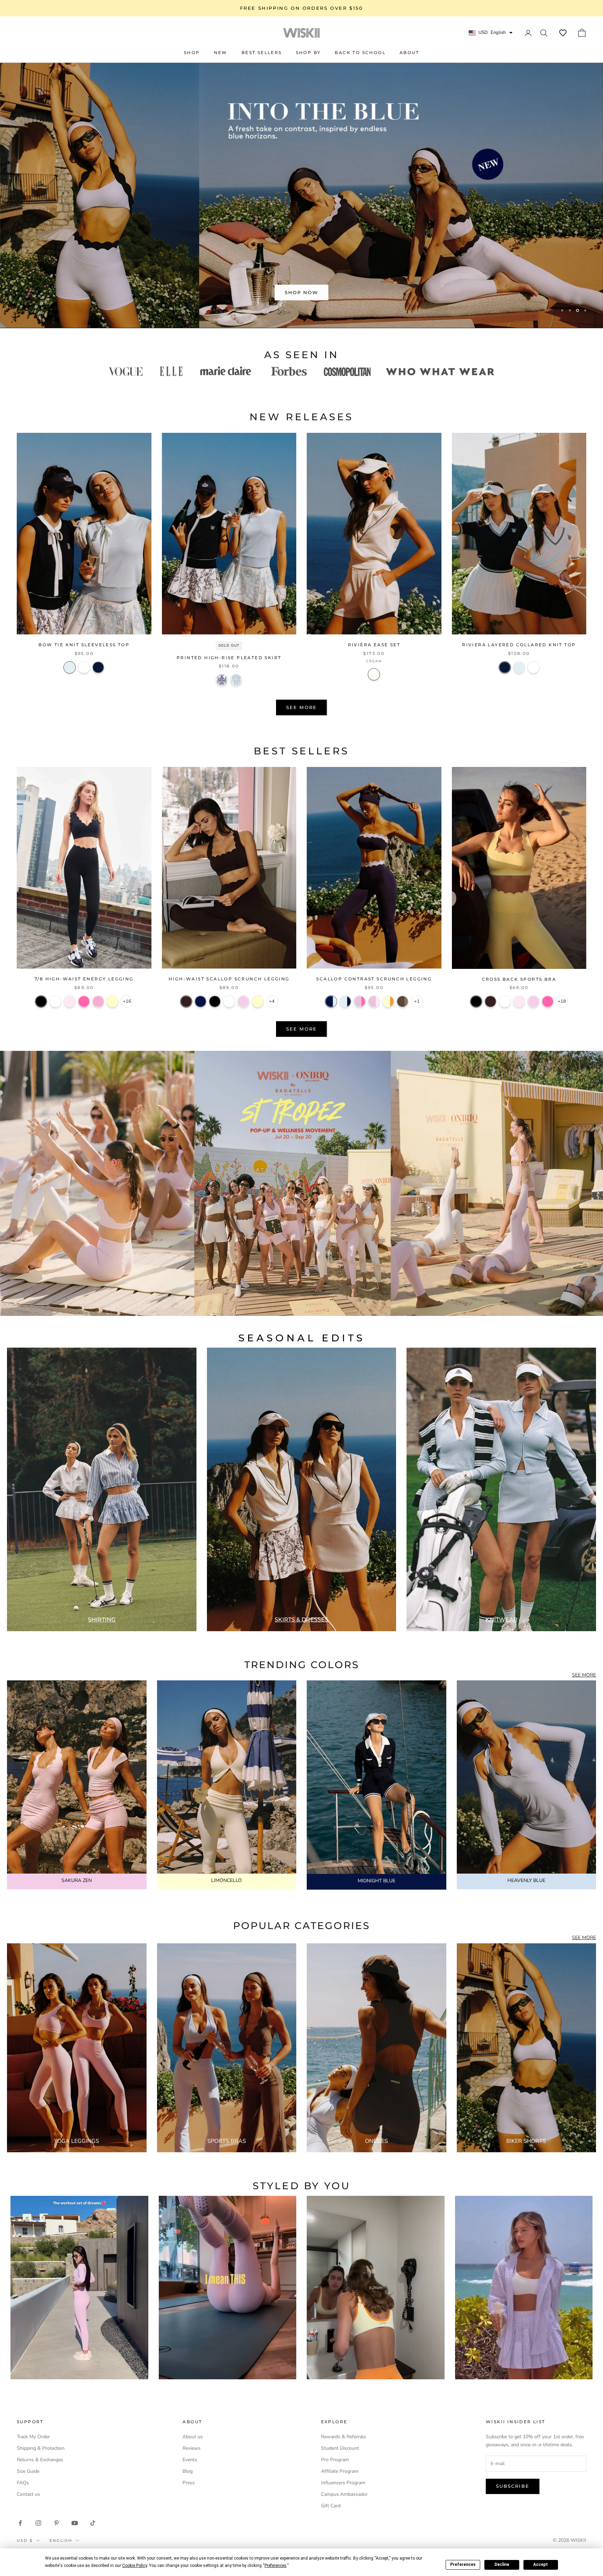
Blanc (84, 667)
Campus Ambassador (344, 2494)
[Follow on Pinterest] (57, 2523)
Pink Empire (98, 1001)
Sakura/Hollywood (360, 1001)
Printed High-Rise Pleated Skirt (229, 658)
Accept (541, 2564)
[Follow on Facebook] (20, 2523)
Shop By (308, 52)
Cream (374, 674)
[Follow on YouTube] (75, 2523)
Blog (188, 2471)
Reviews (192, 2448)
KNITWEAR (501, 1620)
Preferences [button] (276, 2566)
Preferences (463, 2564)
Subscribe (513, 2486)
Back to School (360, 52)
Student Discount (340, 2448)
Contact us (28, 2494)
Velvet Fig (186, 1001)
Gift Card (331, 2506)
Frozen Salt (70, 667)
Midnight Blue (200, 1001)
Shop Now (302, 292)
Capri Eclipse (222, 680)
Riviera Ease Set (374, 645)
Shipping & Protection (41, 2448)
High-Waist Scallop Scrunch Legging (229, 979)
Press (189, 2483)
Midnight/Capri (331, 1001)
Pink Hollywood (84, 1001)
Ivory (55, 1001)
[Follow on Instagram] (38, 2523)
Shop (192, 52)
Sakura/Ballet (374, 1001)
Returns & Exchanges (40, 2460)
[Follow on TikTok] (93, 2523)
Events (190, 2460)
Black (41, 1001)
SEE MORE (584, 1675)
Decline (502, 2564)
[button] (563, 33)
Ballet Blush (70, 1001)
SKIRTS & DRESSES (301, 1620)
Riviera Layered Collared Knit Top (519, 645)
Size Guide (28, 2471)
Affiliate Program (340, 2471)
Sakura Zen (243, 1001)
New (221, 52)
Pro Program (335, 2460)
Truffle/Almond (403, 1001)
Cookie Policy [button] (135, 2566)
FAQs (23, 2483)
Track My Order (33, 2437)
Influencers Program (343, 2483)
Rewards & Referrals (344, 2437)
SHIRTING (102, 1620)
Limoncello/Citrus (388, 1001)
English (61, 2540)
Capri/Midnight (345, 1001)
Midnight (98, 667)
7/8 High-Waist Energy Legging (84, 979)
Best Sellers (262, 52)
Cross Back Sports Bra (519, 979)
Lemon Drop (258, 1001)
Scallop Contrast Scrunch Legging (374, 979)
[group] (301, 1183)
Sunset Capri (236, 680)
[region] (301, 195)
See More (301, 707)
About (409, 52)
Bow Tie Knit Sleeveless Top (84, 645)
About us (193, 2437)
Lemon (113, 1001)
